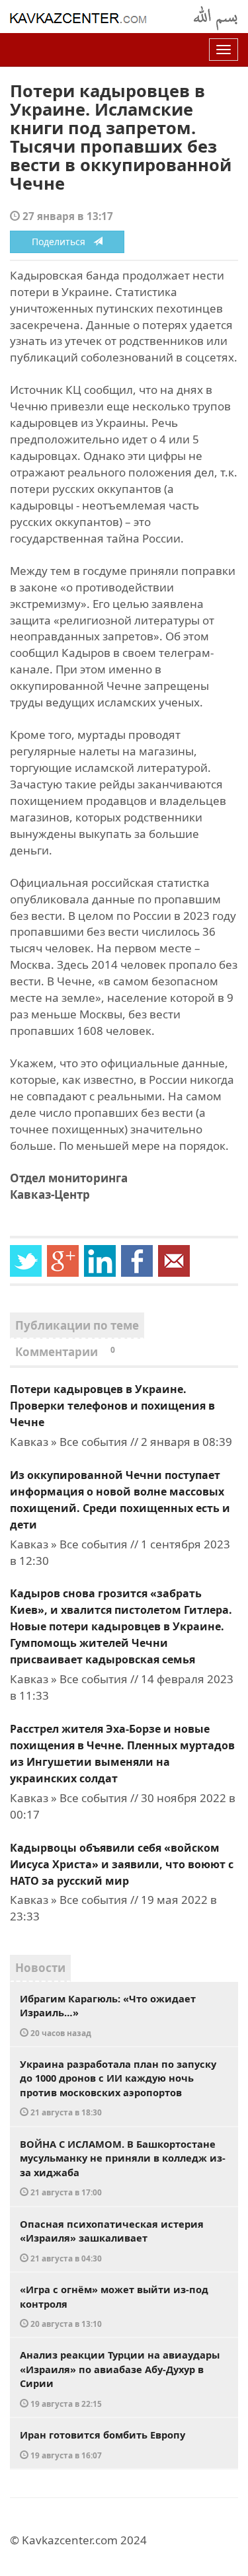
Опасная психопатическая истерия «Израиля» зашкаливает (112, 2240)
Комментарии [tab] (65, 1352)
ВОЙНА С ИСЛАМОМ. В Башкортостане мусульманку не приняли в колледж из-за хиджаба (123, 2168)
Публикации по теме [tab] (77, 1325)
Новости (40, 1968)
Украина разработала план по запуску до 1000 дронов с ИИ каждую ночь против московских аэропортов (118, 2088)
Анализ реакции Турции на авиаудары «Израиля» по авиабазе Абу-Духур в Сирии (120, 2378)
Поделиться (62, 242)
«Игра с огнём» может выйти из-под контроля (114, 2306)
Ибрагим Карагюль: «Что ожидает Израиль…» (108, 2015)
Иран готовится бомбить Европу (103, 2444)
